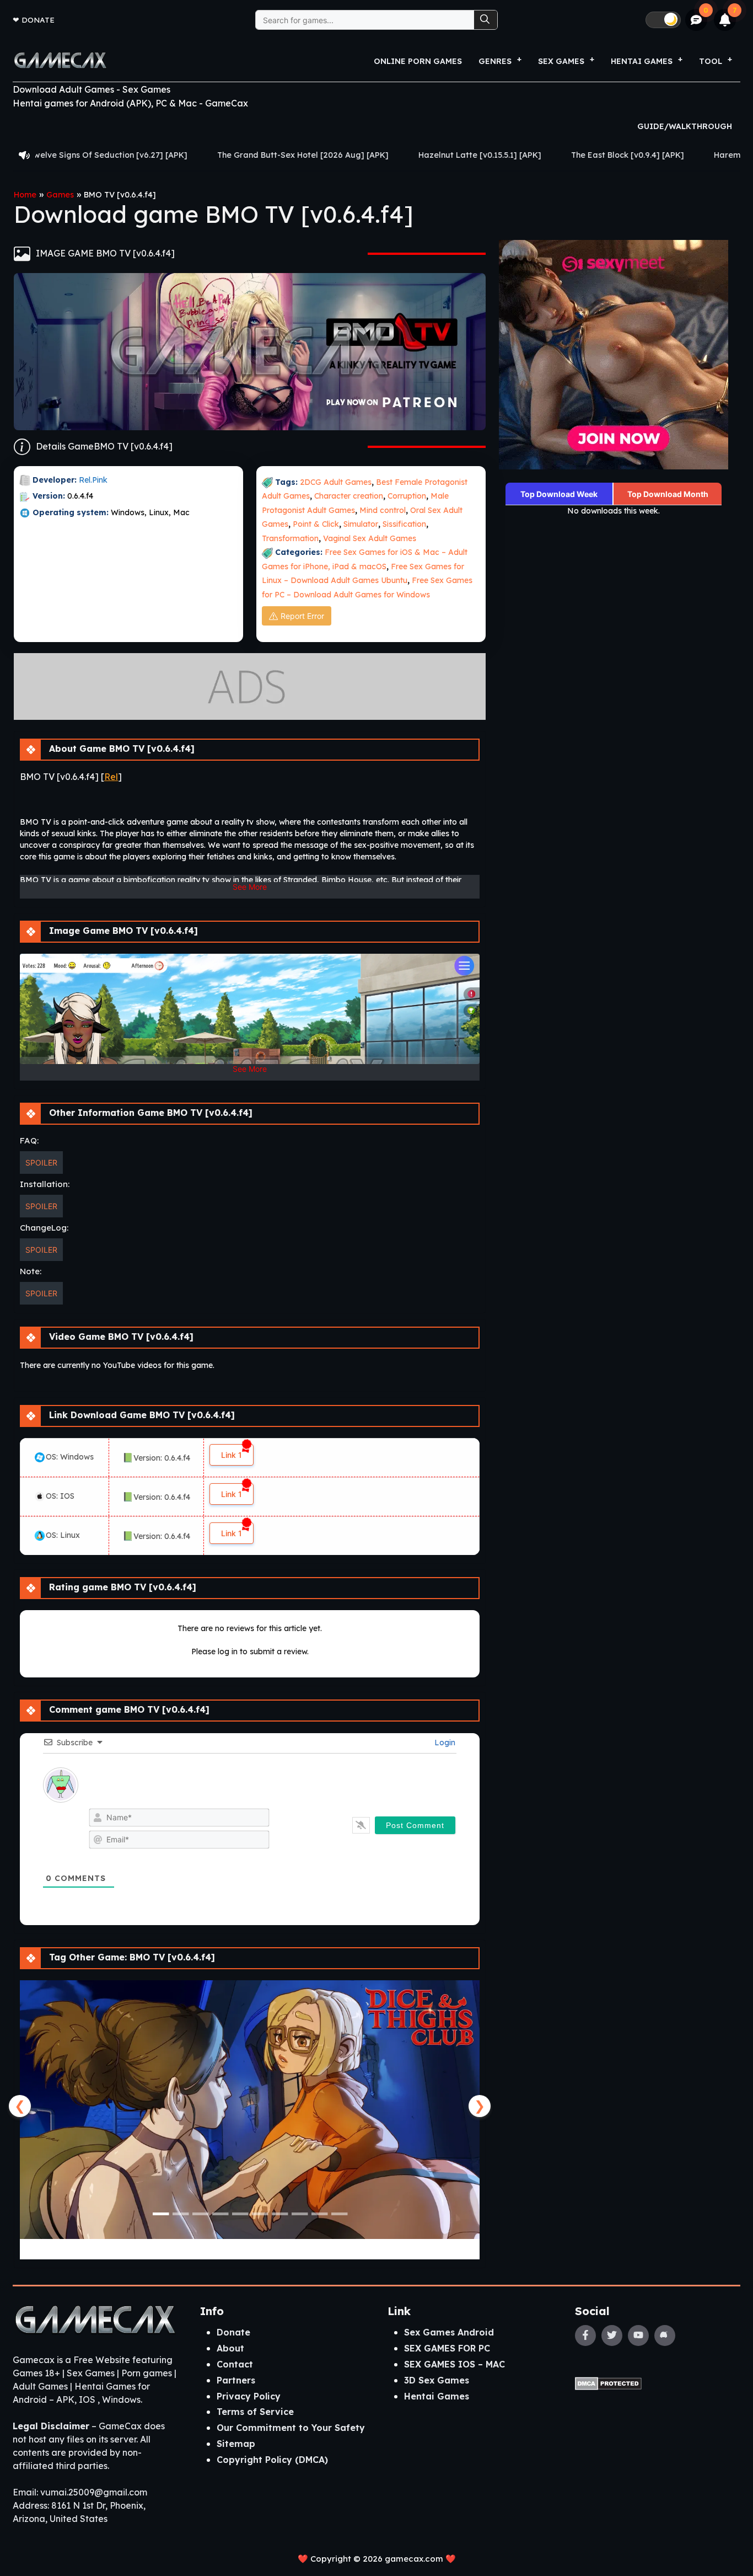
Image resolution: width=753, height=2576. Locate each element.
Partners (236, 2380)
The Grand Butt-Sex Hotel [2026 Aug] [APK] (173, 155)
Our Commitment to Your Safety (291, 2428)
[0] (696, 20)
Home (25, 195)
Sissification (404, 524)
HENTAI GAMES (642, 61)
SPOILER (41, 1163)
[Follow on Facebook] (585, 2335)
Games (60, 195)
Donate (38, 20)
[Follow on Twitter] (612, 2335)
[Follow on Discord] (665, 2335)
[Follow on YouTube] (638, 2335)
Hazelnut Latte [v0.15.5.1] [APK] (350, 155)
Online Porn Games (418, 61)
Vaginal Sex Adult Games (370, 538)
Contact (235, 2364)
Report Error (302, 616)
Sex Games (561, 61)
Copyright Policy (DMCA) (272, 2460)
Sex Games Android (449, 2332)
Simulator (361, 524)
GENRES (495, 61)
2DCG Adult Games (336, 482)
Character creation (349, 496)
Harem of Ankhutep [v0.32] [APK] (649, 155)
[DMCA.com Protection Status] (608, 2382)
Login (444, 1743)
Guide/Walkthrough (685, 126)
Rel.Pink (93, 480)
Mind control (383, 510)
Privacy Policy (249, 2396)
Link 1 (232, 1455)
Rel (111, 777)
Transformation (290, 538)
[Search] (486, 20)
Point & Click (316, 524)
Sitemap (236, 2444)
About (230, 2348)
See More (250, 887)
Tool (711, 61)
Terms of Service (255, 2412)
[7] (725, 20)
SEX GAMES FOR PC (447, 2348)
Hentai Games (437, 2396)
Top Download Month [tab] (668, 494)
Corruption (407, 496)
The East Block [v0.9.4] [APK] (497, 155)
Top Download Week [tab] (559, 494)
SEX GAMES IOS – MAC (455, 2364)
